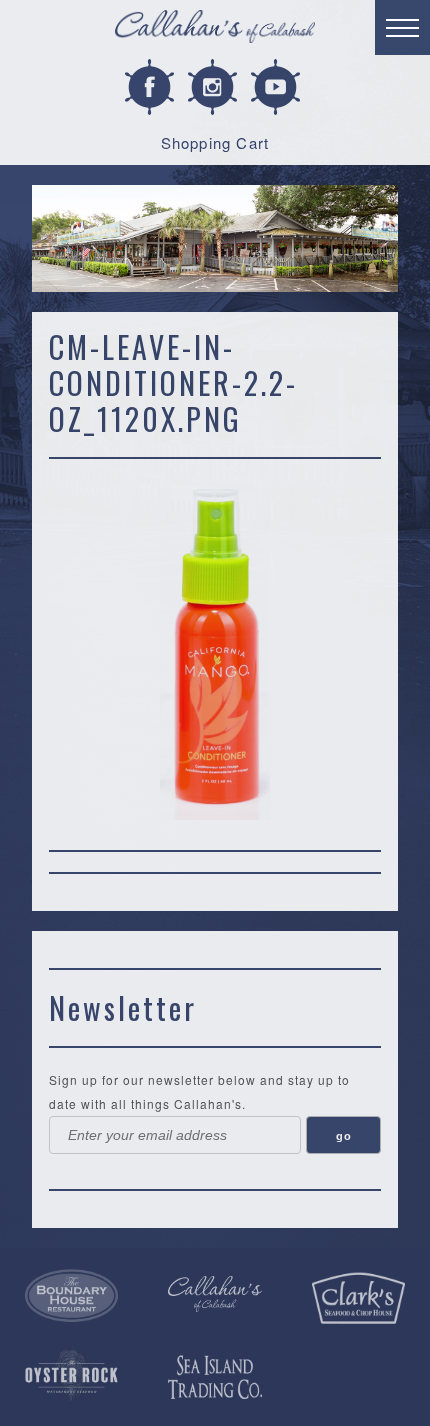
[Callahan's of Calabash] (214, 1293)
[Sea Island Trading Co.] (214, 1377)
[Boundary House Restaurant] (71, 1296)
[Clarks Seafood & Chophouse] (358, 1298)
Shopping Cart (215, 142)
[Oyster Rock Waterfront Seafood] (71, 1376)
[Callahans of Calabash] (215, 29)
